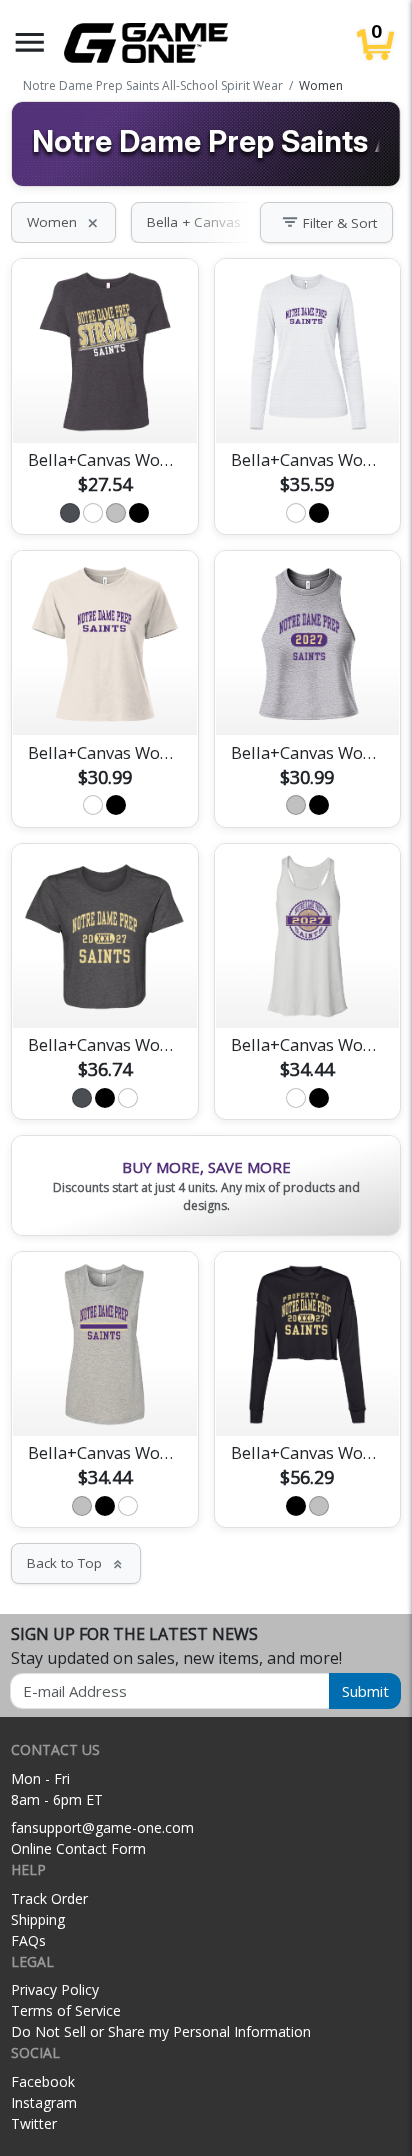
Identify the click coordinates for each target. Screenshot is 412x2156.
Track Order (49, 1898)
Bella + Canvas (205, 222)
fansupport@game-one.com (102, 1827)
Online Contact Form (78, 1848)
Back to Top (76, 1563)
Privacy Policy (55, 1989)
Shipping (38, 1919)
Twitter (34, 2123)
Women (63, 222)
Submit (365, 1691)
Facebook (43, 2081)
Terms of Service (66, 2010)
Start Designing (105, 404)
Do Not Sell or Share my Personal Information (161, 2031)
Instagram (44, 2102)
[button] (30, 42)
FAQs (28, 1940)
